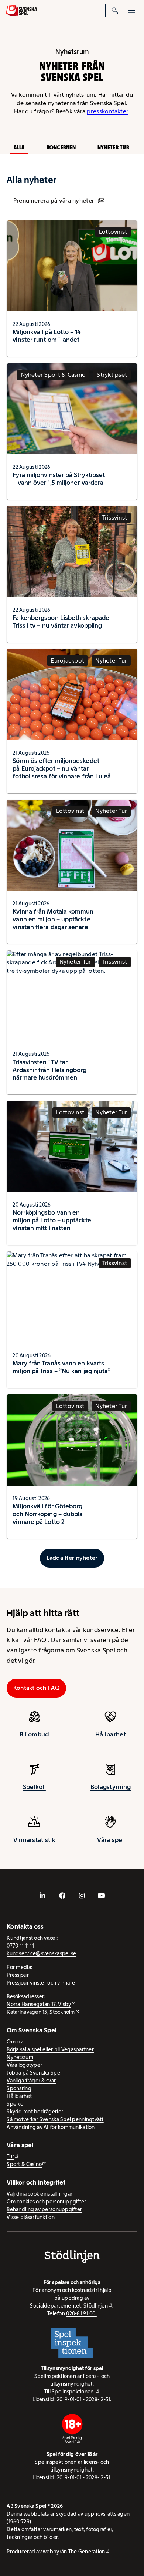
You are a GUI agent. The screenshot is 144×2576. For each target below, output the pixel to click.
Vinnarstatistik (34, 1840)
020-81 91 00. (81, 2313)
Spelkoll (34, 1787)
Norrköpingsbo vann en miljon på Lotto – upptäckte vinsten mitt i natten (52, 1220)
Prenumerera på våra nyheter (54, 201)
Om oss (16, 2042)
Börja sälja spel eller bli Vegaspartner (50, 2049)
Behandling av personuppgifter (44, 2209)
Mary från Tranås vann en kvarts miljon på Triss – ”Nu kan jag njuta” (61, 1367)
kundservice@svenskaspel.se (41, 1953)
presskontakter (107, 111)
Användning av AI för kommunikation (51, 2127)
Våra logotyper (24, 2065)
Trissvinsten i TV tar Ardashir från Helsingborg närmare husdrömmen (49, 1070)
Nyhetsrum (20, 2057)
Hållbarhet (111, 1734)
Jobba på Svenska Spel (34, 2073)
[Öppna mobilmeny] (131, 10)
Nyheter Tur (113, 147)
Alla (19, 147)
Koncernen (61, 147)
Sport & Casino (24, 2164)
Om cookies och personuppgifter (46, 2202)
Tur (10, 2156)
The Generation (87, 2552)
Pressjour (18, 1975)
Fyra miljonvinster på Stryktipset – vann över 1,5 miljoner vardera (59, 479)
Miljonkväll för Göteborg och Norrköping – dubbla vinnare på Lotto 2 (48, 1514)
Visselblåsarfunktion (30, 2217)
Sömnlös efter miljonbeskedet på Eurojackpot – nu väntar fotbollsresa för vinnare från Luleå (62, 768)
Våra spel (110, 1840)
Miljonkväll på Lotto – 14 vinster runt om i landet (47, 336)
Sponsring (19, 2088)
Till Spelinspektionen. (70, 2392)
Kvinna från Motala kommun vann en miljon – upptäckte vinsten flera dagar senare (53, 919)
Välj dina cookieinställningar (40, 2194)
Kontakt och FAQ (37, 1688)
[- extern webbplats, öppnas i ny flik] (42, 1896)
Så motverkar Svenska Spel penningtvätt (55, 2119)
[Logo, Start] (21, 11)
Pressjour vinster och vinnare (41, 1983)
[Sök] (115, 10)
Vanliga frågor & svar (31, 2081)
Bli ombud (34, 1734)
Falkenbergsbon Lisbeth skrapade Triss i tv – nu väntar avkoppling (61, 622)
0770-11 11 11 (20, 1946)
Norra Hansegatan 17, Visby (39, 2004)
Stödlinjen (96, 2306)
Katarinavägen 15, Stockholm (41, 2012)
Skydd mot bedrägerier (35, 2112)
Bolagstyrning (111, 1787)
